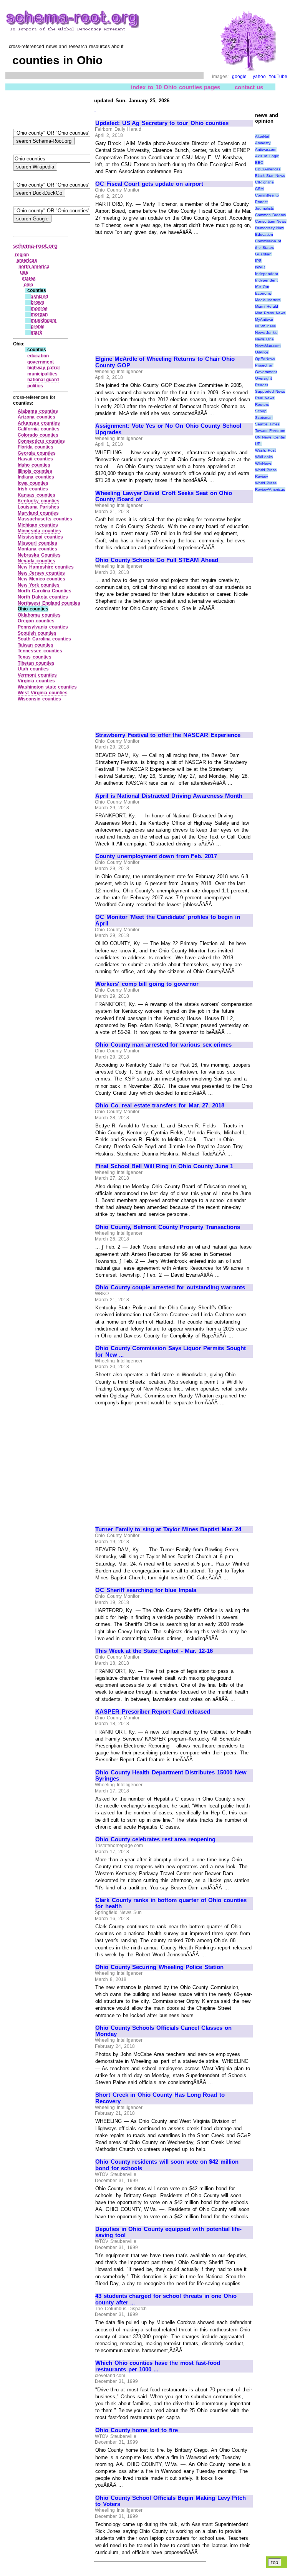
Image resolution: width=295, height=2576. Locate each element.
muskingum (44, 320)
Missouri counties (37, 543)
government (41, 362)
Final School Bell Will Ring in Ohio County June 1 (164, 1166)
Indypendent (266, 280)
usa (24, 272)
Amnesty (263, 143)
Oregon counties (36, 621)
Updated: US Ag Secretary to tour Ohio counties (162, 123)
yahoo (259, 77)
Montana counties (37, 549)
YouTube (278, 77)
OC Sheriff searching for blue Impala (146, 1590)
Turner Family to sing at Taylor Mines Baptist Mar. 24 (168, 1529)
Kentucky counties (39, 501)
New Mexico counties (41, 579)
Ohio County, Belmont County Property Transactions (168, 1227)
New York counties (39, 585)
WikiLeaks (264, 457)
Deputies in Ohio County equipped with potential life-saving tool (168, 2232)
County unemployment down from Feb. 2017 (156, 856)
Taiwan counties (36, 645)
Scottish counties (37, 633)
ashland (39, 297)
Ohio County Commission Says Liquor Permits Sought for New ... (171, 1351)
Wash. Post (266, 450)
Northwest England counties (49, 603)
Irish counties (33, 489)
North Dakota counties (43, 597)
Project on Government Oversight (266, 372)
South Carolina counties (44, 639)
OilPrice (262, 352)
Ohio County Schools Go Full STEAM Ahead (157, 560)
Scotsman (264, 418)
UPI (258, 444)
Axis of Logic (267, 156)
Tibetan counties (36, 663)
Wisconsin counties (39, 699)
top (275, 2562)
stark (36, 332)
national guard (43, 380)
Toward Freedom (270, 431)
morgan (39, 314)
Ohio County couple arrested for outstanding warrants (170, 1287)
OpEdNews (265, 359)
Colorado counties (38, 435)
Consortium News (271, 221)
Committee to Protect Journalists (267, 202)
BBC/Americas (268, 169)
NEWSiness (265, 326)
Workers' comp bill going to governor (147, 984)
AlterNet (262, 136)
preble (38, 327)
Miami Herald (267, 306)
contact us (249, 87)
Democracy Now (270, 228)
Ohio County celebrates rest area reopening (155, 1839)
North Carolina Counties (45, 591)
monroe (39, 308)
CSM (259, 189)
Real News (265, 398)
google (239, 77)
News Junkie (267, 333)
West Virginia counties (43, 693)
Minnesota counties (39, 531)
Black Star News (270, 176)
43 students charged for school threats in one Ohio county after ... (166, 2299)
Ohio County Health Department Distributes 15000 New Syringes (171, 1776)
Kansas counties (36, 495)
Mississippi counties (40, 537)
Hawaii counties (35, 459)
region (22, 255)
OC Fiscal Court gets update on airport (149, 184)
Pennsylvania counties (43, 627)
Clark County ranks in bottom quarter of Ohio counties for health (171, 1903)
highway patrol (44, 368)
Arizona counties (36, 417)
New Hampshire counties (46, 567)
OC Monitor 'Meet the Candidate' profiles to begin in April (168, 920)
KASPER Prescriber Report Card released (153, 1712)
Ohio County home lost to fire (137, 2430)
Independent (267, 274)
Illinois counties (35, 471)
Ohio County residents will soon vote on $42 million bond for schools (167, 2165)
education (38, 356)
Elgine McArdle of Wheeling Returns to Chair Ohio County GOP (165, 362)
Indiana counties (36, 477)
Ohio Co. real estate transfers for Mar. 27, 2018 (160, 1105)
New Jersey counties (41, 573)
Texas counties (35, 657)
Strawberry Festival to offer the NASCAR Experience (168, 735)
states (29, 278)
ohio (28, 285)
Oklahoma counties (39, 615)
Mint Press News (270, 313)
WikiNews (263, 463)
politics (35, 386)
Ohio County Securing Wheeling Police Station (159, 1967)
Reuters (262, 404)
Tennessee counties (40, 651)
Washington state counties (47, 687)
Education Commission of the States (268, 241)
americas (27, 260)
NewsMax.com (268, 346)
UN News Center (270, 437)
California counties (39, 429)
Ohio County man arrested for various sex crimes (163, 1045)
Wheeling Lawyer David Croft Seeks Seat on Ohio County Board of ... (164, 496)
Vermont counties (37, 675)
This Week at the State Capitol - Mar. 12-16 (154, 1651)
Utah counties (33, 669)
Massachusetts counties (45, 519)
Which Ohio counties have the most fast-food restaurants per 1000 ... (158, 2366)
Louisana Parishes (38, 507)
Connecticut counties (41, 441)
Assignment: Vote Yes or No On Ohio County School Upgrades (168, 429)
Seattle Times (268, 424)
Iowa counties (33, 483)
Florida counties (36, 447)
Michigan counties (38, 525)
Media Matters (268, 300)
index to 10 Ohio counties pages (176, 87)
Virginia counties (36, 681)
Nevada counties (36, 561)
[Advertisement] (160, 292)
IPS (258, 261)
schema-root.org (35, 246)
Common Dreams (271, 215)
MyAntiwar (264, 319)
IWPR (260, 267)
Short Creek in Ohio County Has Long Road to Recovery (160, 2098)
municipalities (42, 374)
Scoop (261, 411)
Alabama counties (38, 411)
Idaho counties (34, 465)
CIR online (265, 182)
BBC (259, 163)
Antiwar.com (266, 149)
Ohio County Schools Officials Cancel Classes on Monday (163, 2031)
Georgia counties (37, 453)
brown (37, 302)
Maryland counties (38, 513)
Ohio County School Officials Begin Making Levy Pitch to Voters (171, 2501)
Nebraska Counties (39, 555)
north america (34, 267)
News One (265, 339)
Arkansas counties (39, 423)
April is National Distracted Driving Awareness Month (169, 796)
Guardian (263, 254)
